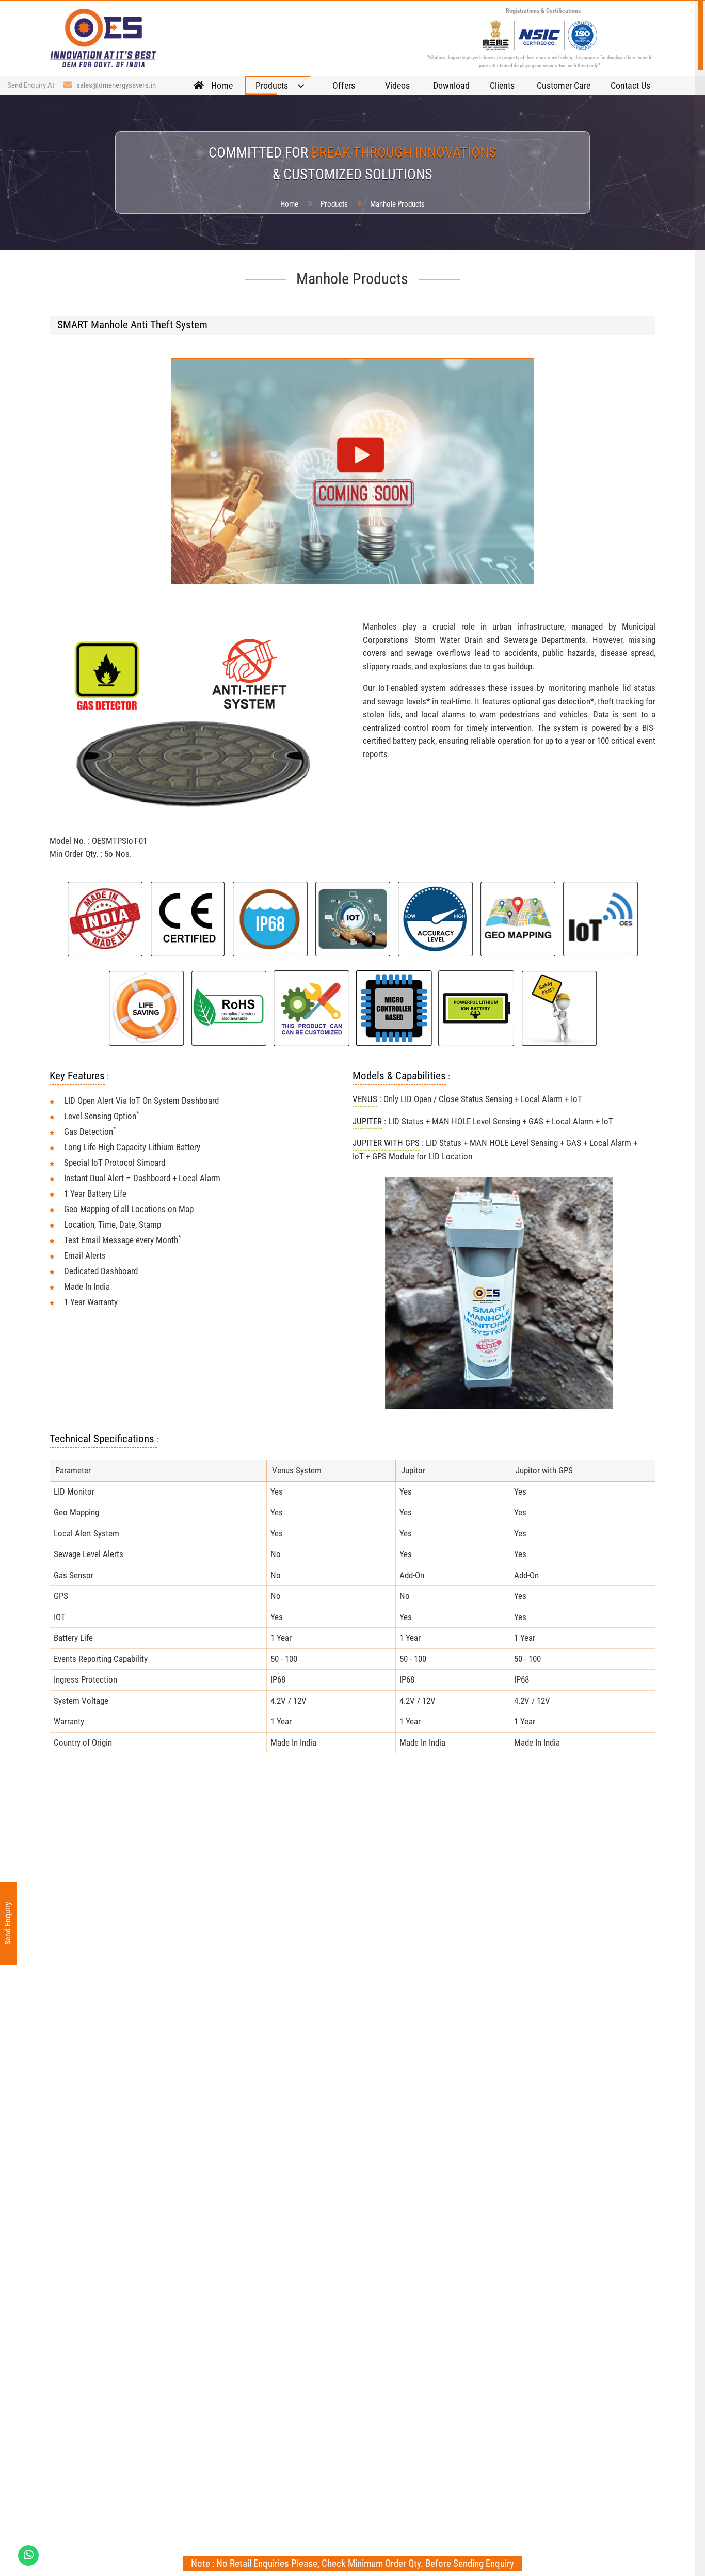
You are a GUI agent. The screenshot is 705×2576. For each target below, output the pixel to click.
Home (289, 204)
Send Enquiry (7, 1924)
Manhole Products (397, 204)
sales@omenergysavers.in (116, 85)
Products (334, 204)
